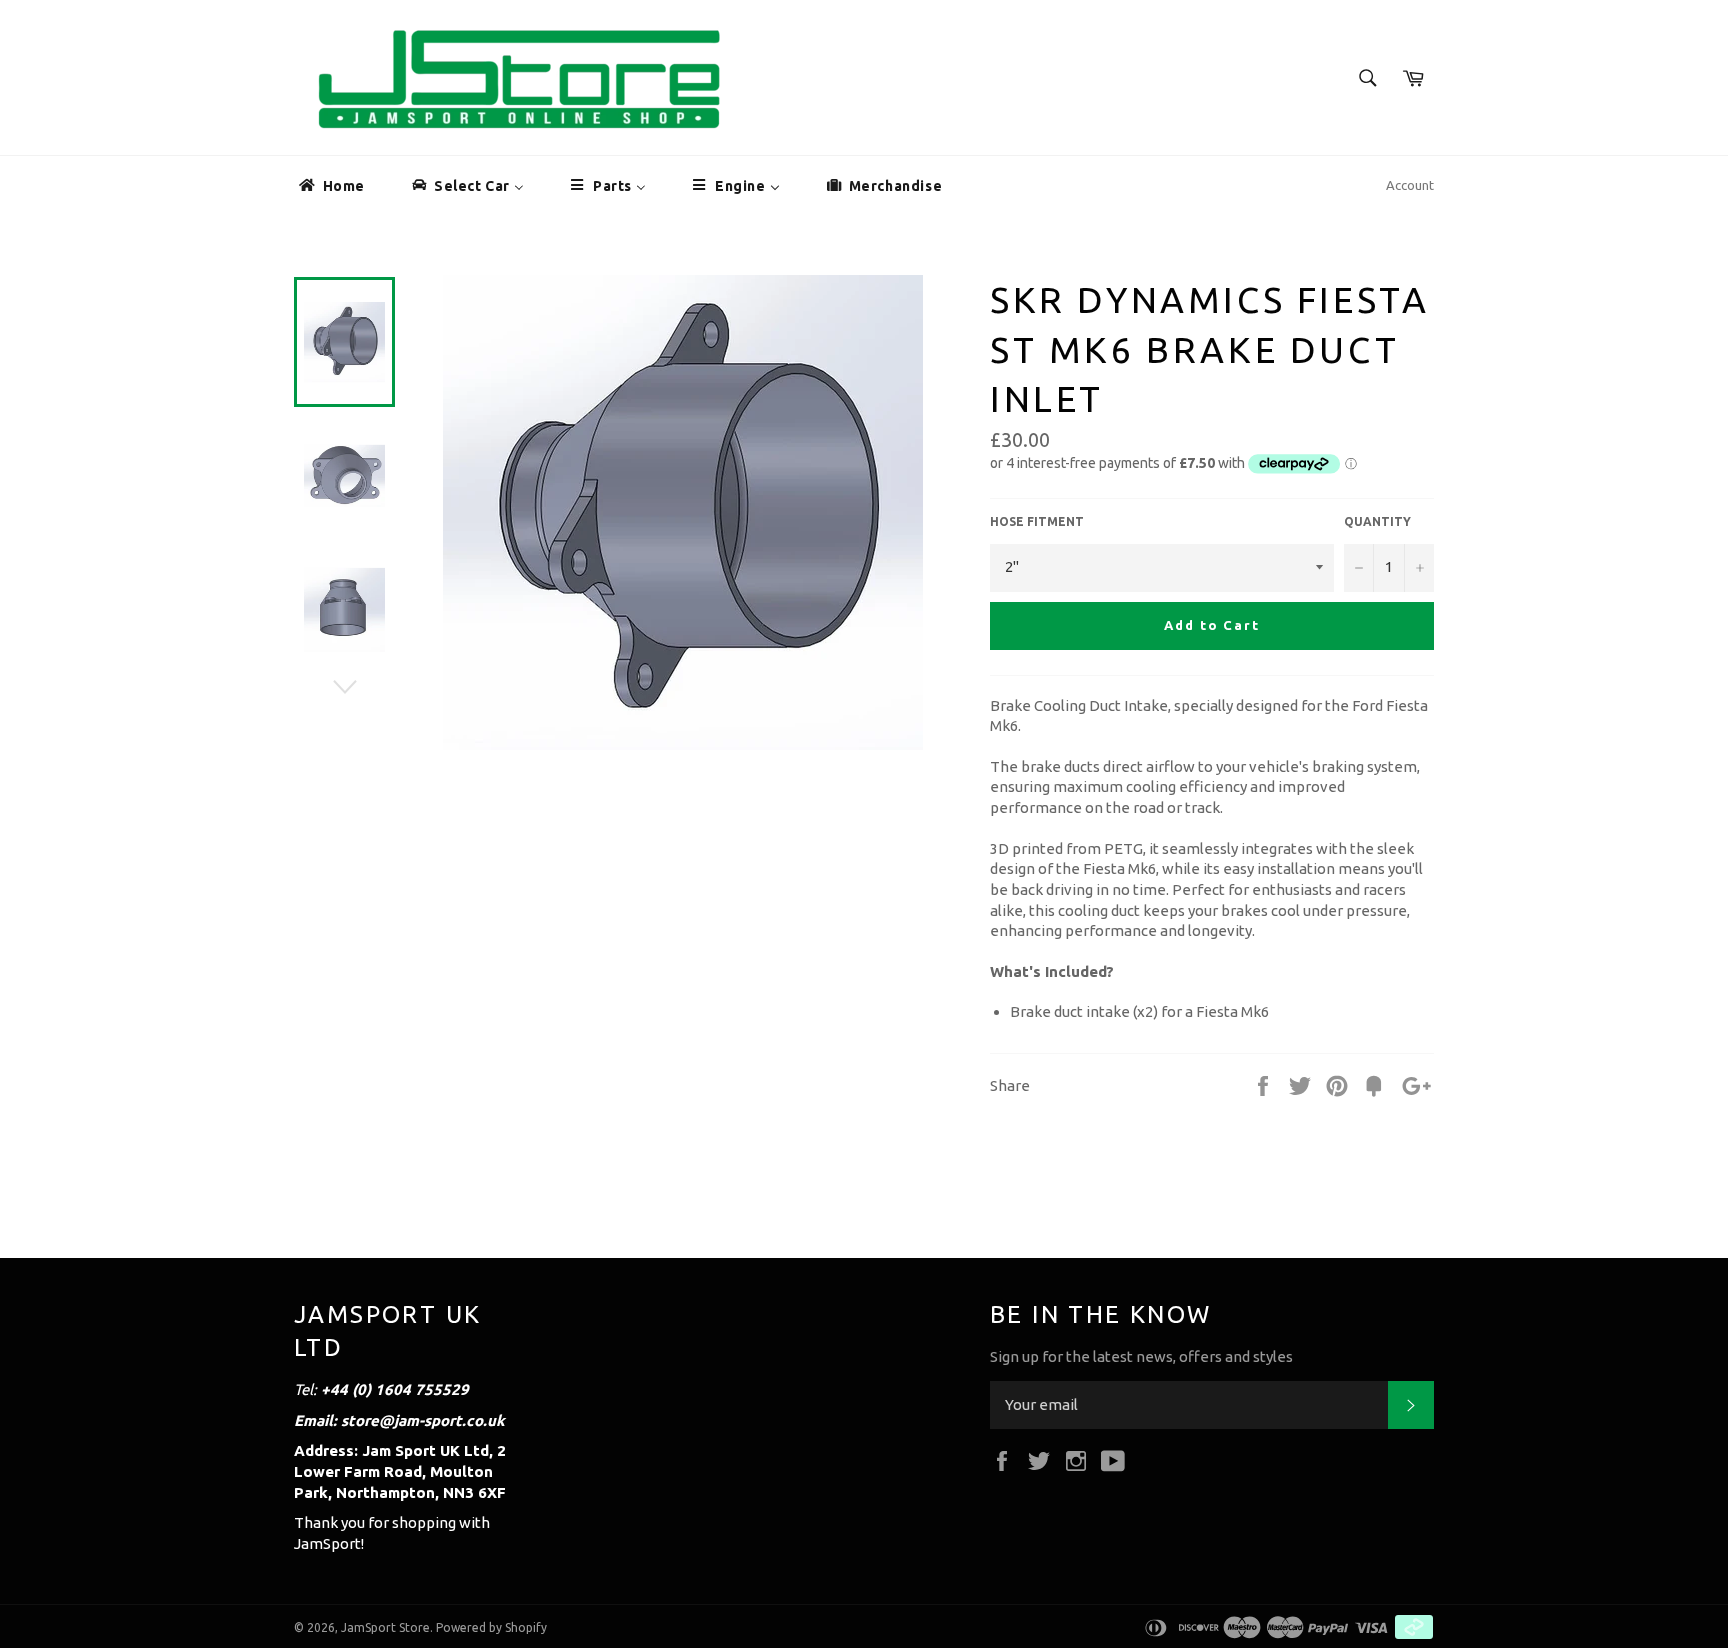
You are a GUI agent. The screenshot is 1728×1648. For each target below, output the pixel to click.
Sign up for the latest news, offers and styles (1141, 1356)
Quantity (1377, 521)
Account (1410, 185)
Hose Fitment (1037, 521)
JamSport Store (385, 1627)
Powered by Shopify (491, 1627)
